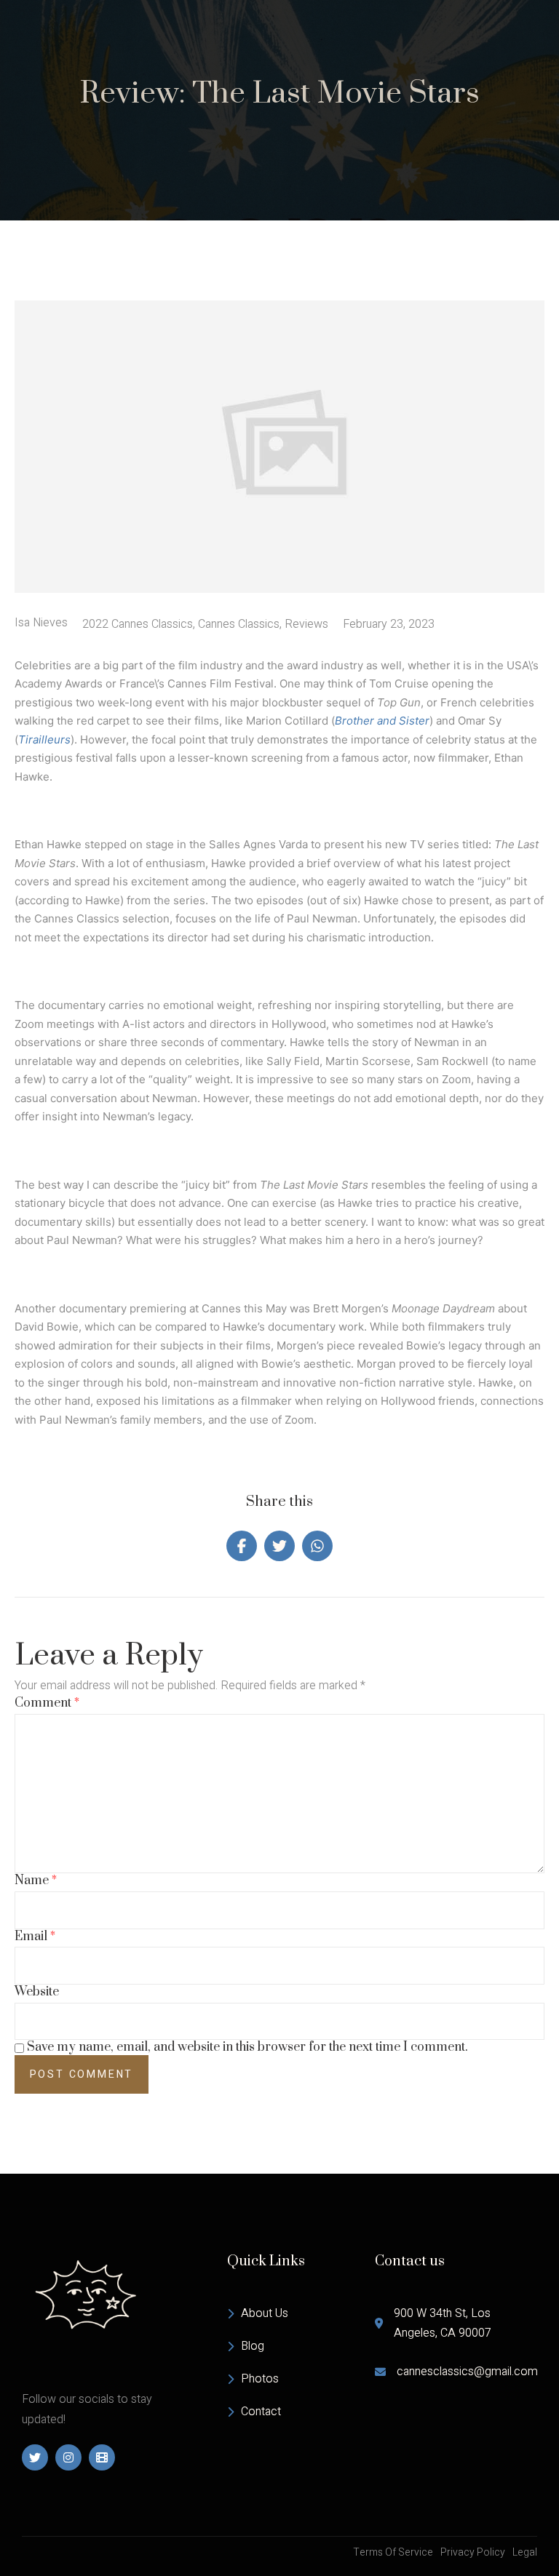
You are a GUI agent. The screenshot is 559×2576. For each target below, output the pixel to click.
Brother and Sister (382, 721)
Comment (47, 1703)
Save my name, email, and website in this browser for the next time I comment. (247, 2047)
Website (37, 1992)
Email (35, 1937)
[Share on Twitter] (279, 1546)
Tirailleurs (44, 739)
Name (36, 1881)
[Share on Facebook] (242, 1546)
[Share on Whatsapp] (317, 1546)
